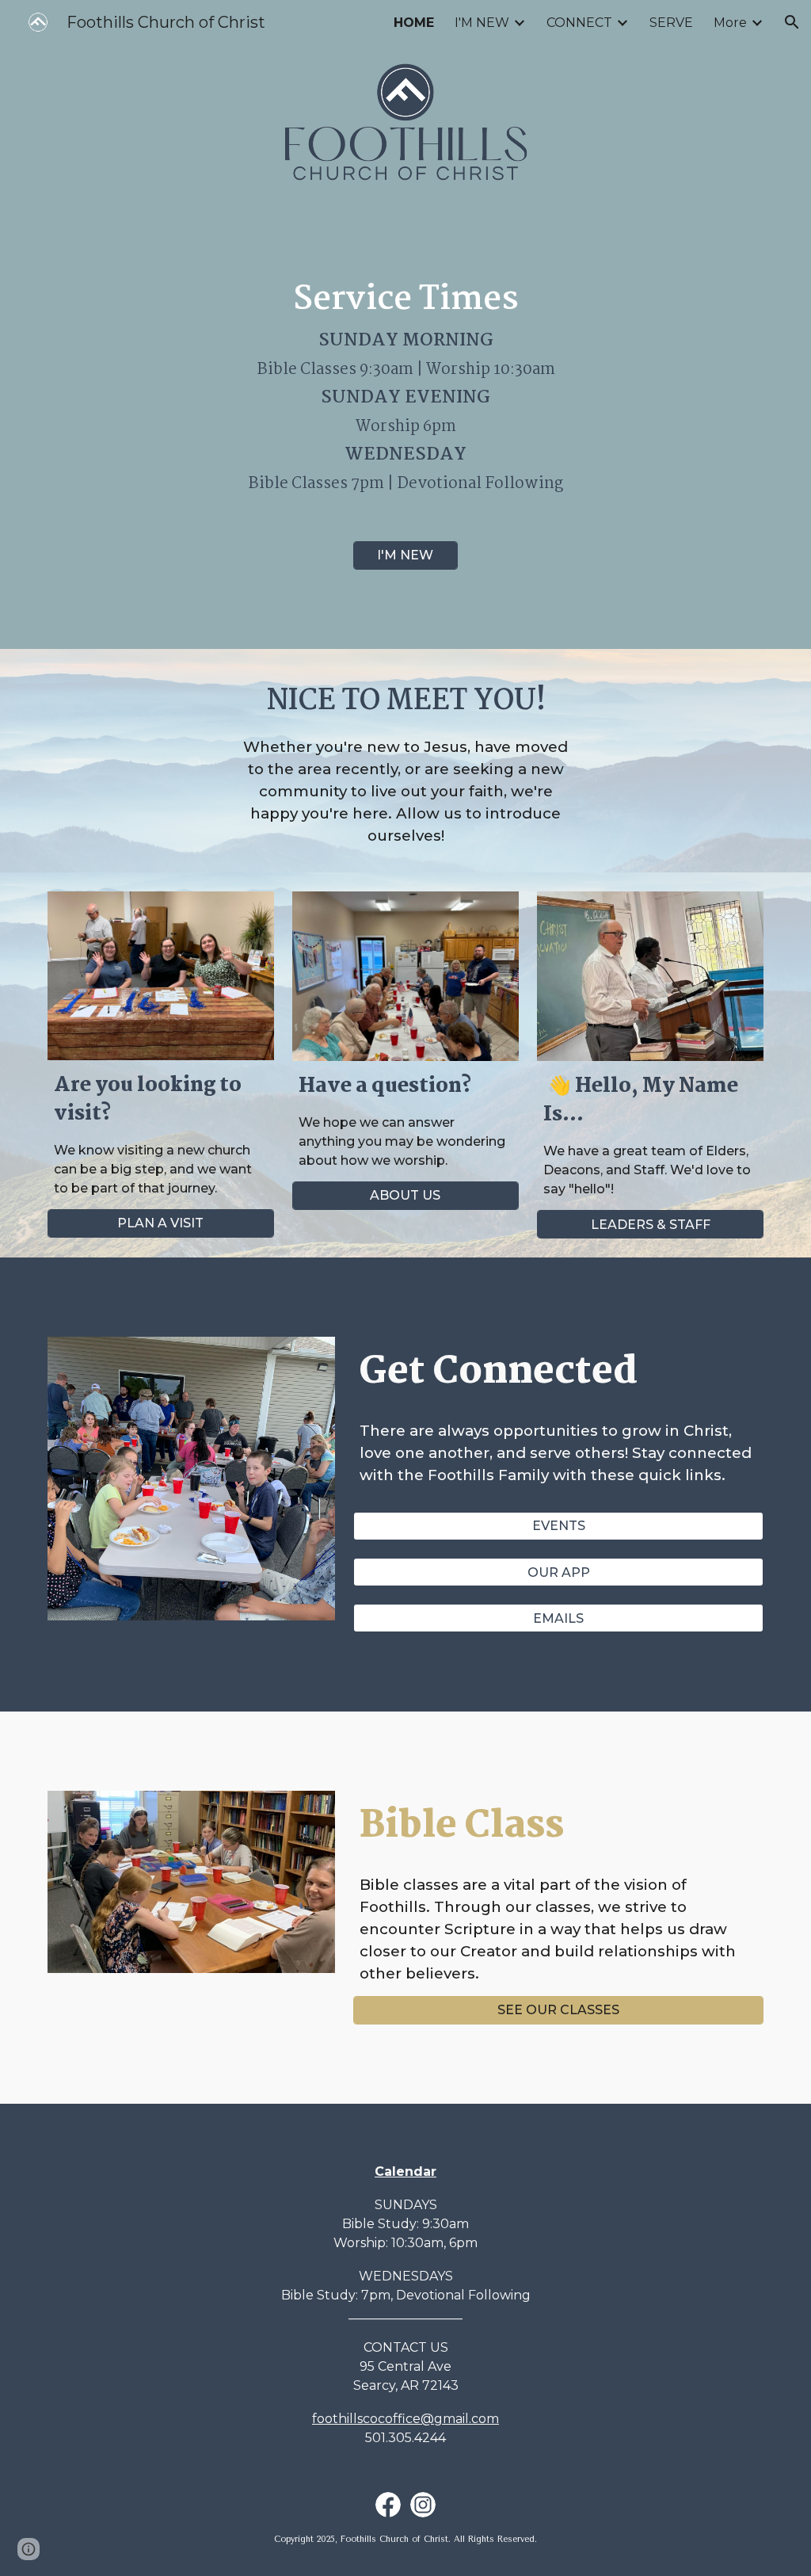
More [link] (730, 23)
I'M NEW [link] (482, 23)
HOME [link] (414, 23)
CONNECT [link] (579, 23)
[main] (406, 384)
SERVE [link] (671, 23)
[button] (792, 22)
